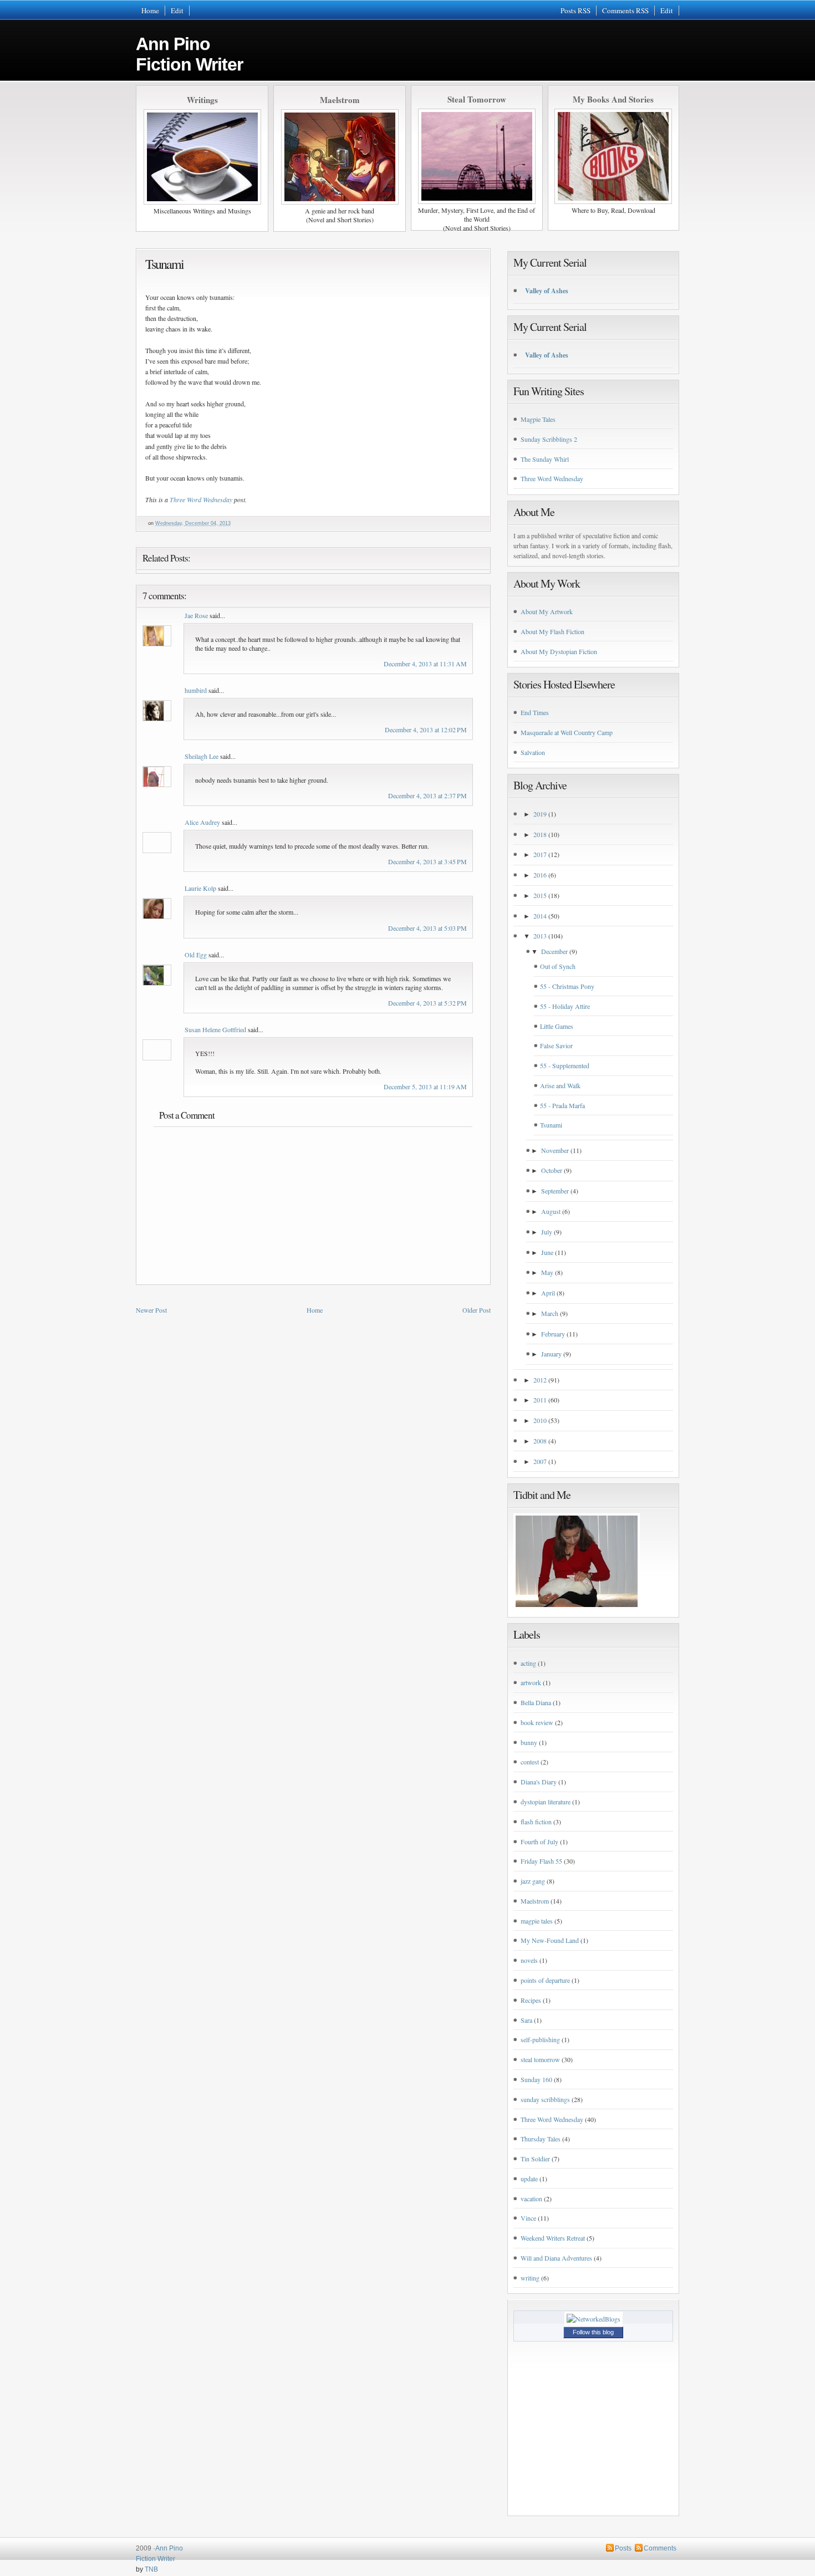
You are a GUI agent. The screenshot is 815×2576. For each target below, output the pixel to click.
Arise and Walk (560, 1085)
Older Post (477, 1310)
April (548, 1293)
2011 (540, 1400)
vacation (531, 2198)
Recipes (531, 2000)
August (551, 1211)
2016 (540, 875)
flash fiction (536, 1822)
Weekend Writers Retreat (553, 2238)
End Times (535, 712)
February (553, 1334)
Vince (528, 2218)
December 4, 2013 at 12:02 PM (426, 730)
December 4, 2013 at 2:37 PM (427, 795)
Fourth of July (539, 1842)
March (550, 1313)
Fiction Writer (156, 2559)
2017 (540, 854)
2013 (540, 936)
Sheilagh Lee (202, 756)
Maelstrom (535, 1901)
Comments (660, 2548)
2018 (540, 834)
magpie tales (537, 1921)
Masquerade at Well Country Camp (567, 732)
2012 (540, 1380)
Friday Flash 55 (541, 1861)
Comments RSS (625, 11)
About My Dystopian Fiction (559, 651)
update (529, 2179)
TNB (151, 2569)
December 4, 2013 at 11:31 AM (425, 664)
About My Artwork (547, 611)
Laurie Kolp (200, 888)
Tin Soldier (535, 2159)
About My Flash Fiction (552, 631)
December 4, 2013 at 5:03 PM (427, 928)
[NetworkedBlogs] (594, 2319)
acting (528, 1663)
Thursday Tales (541, 2139)
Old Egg (196, 955)
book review (537, 1722)
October (552, 1170)
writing (530, 2278)
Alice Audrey (202, 822)
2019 (540, 814)
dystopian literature (546, 1802)
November (555, 1150)
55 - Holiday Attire (565, 1006)
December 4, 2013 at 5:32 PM (427, 1003)
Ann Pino (189, 54)
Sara (526, 2020)
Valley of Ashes (547, 291)
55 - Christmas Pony (567, 986)
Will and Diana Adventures (556, 2258)
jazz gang (533, 1881)
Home (150, 11)
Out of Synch (558, 966)
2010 (540, 1420)
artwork (531, 1682)
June (547, 1252)
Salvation (533, 752)
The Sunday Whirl (545, 459)
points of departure (545, 1980)
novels (529, 1960)
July (547, 1232)
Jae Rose (196, 615)
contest (530, 1762)
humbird (196, 690)
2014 (540, 916)
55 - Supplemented (565, 1065)
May (547, 1272)
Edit (177, 11)
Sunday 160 (536, 2079)
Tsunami (164, 264)
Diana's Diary (539, 1782)
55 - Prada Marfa (562, 1105)
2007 (540, 1461)
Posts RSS (575, 11)
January (551, 1354)
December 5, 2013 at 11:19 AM (425, 1086)
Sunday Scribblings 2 (549, 439)
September (555, 1191)
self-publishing (540, 2039)
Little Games (557, 1026)
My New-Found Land (550, 1940)
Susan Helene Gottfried (215, 1029)
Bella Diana (536, 1702)
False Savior (556, 1045)
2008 (540, 1441)
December (554, 951)
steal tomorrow (540, 2059)
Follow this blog (593, 2332)
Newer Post (151, 1310)
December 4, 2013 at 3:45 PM (427, 861)
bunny (529, 1742)
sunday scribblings (545, 2099)
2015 (540, 895)
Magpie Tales (538, 419)
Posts (623, 2548)
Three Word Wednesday (201, 499)
